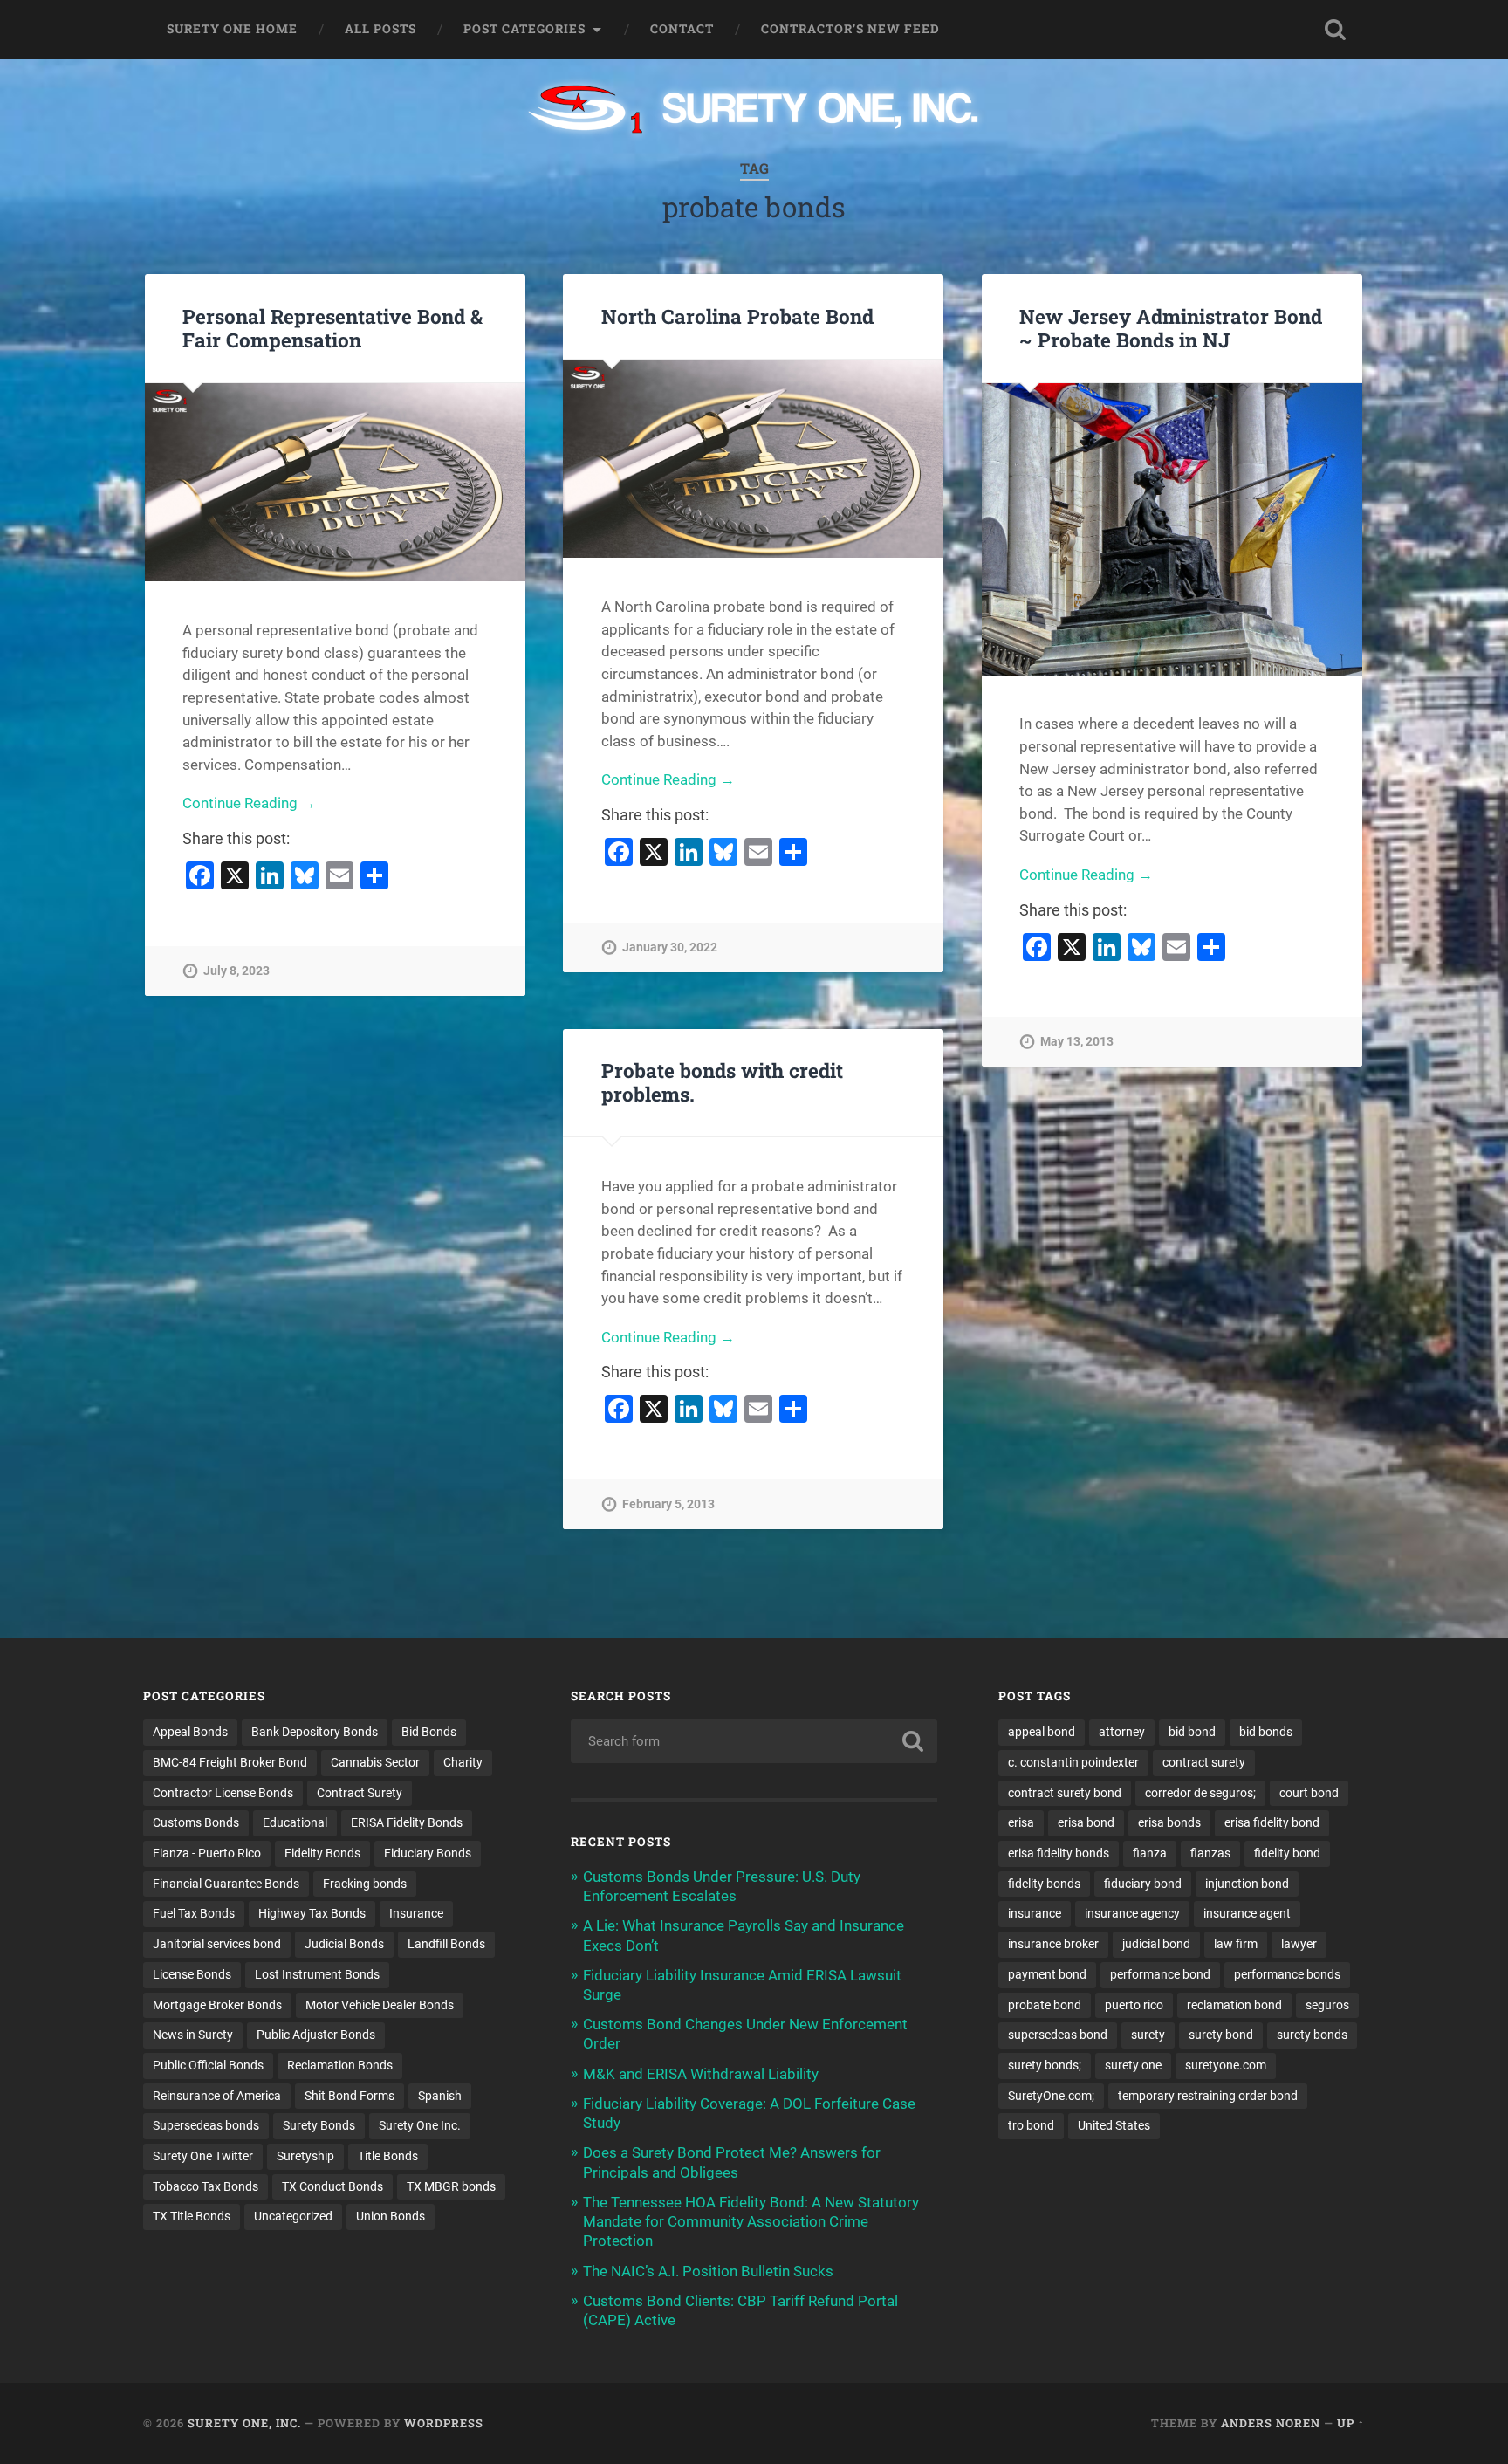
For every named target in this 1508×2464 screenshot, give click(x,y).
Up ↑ (1351, 2423)
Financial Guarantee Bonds (226, 1884)
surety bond (1221, 2035)
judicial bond (1156, 1944)
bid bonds (1266, 1732)
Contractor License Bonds (223, 1793)
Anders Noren (1271, 2423)
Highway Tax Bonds (312, 1913)
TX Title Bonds (192, 2216)
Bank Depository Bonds (315, 1732)
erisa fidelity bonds (1059, 1853)
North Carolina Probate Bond (737, 316)
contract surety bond (1065, 1793)
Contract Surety (360, 1793)
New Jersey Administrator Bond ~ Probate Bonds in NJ (1171, 328)
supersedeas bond (1058, 2035)
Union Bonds (391, 2216)
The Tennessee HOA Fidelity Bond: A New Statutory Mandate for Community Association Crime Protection (751, 2221)
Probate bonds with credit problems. (722, 1082)
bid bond (1192, 1732)
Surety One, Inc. (244, 2423)
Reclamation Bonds (340, 2065)
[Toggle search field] (1335, 30)
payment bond (1047, 1974)
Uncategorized (293, 2216)
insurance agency (1132, 1913)
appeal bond (1042, 1732)
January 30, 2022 (670, 947)
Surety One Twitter (203, 2156)
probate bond (1045, 2005)
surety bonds (1312, 2035)
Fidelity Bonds (322, 1853)
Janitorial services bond (217, 1944)
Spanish (440, 2096)
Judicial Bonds (344, 1944)
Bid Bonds (429, 1732)
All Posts (380, 29)
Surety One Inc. (420, 2125)
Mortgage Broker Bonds (217, 2005)
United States (1114, 2125)
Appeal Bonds (190, 1732)
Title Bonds (388, 2156)
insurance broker (1053, 1944)
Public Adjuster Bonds (316, 2035)
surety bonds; (1045, 2065)
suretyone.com (1226, 2065)
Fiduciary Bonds (428, 1853)
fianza (1150, 1853)
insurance (1035, 1913)
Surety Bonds (319, 2125)
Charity (463, 1762)
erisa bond (1086, 1822)
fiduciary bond (1143, 1884)
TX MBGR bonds (451, 2186)
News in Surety (193, 2035)
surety (1148, 2035)
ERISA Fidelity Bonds (407, 1822)
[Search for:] (754, 1741)
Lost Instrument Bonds (317, 1974)
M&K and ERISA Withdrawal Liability (701, 2074)
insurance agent (1247, 1913)
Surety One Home (232, 29)
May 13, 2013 (1077, 1042)
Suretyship (305, 2156)
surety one (1133, 2065)
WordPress (444, 2423)
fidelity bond (1287, 1853)
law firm (1236, 1944)
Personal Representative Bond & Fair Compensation (332, 328)
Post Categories (524, 29)
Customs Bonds (196, 1822)
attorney (1122, 1732)
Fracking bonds (365, 1884)
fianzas (1210, 1853)
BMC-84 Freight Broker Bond (230, 1762)
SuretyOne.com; (1051, 2096)
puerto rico (1134, 2005)
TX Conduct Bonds (332, 2186)
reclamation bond (1234, 2005)
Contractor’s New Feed (850, 29)
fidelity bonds (1044, 1884)
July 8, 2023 (236, 971)
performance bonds (1287, 1974)
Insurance (416, 1913)
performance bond (1160, 1974)
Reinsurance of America (217, 2096)
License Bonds (192, 1974)
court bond (1309, 1793)
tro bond (1031, 2125)
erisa (1021, 1822)
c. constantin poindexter (1073, 1762)
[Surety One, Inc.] (754, 111)
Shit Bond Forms (350, 2096)
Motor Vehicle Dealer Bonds (380, 2005)
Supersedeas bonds (206, 2125)
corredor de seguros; (1200, 1793)
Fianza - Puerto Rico (207, 1853)
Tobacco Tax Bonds (206, 2186)
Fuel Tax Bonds (194, 1913)
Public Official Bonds (208, 2065)
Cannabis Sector (375, 1762)
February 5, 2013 (668, 1504)
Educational (295, 1822)
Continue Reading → (249, 803)
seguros (1327, 2005)
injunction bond (1247, 1884)
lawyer (1299, 1944)
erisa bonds (1169, 1822)
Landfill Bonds (446, 1944)
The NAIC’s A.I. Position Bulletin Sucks (708, 2271)
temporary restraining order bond (1208, 2096)
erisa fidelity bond (1272, 1822)
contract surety (1204, 1762)
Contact (682, 29)
